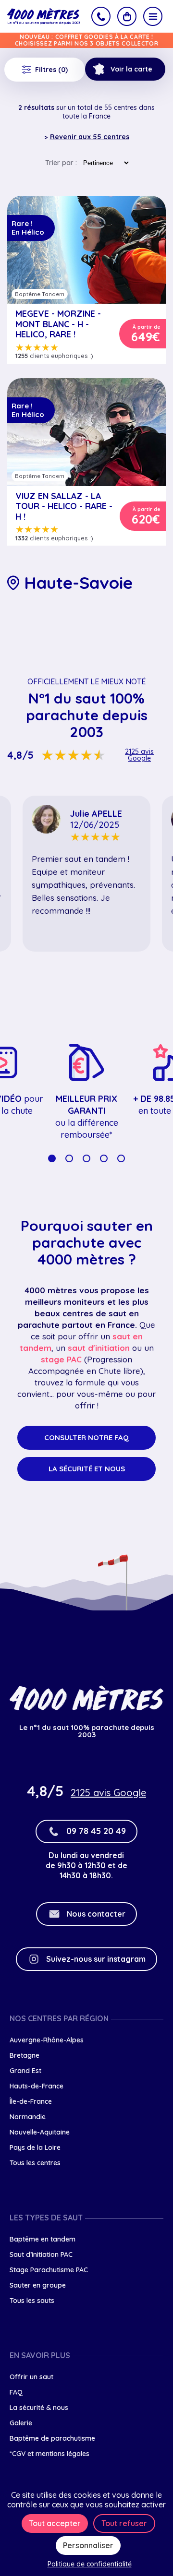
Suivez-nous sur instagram (96, 1959)
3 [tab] (86, 1158)
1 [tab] (52, 1158)
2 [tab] (69, 1158)
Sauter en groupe (38, 2285)
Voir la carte (131, 69)
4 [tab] (104, 1158)
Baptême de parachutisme (52, 2438)
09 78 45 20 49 (96, 1831)
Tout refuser (124, 2523)
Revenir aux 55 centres (90, 137)
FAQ (16, 2392)
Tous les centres (35, 2163)
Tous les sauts (32, 2301)
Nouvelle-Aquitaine (40, 2132)
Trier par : (61, 163)
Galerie (21, 2423)
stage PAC (61, 1359)
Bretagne (25, 2055)
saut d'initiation (99, 1348)
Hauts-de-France (37, 2086)
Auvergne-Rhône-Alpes (47, 2040)
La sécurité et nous (87, 1469)
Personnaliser (88, 2545)
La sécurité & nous (39, 2408)
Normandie (28, 2117)
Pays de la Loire (35, 2147)
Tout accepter (55, 2523)
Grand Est (25, 2071)
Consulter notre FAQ (86, 1437)
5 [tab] (121, 1158)
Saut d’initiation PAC (41, 2254)
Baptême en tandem (43, 2239)
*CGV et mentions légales (49, 2454)
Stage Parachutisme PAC (49, 2270)
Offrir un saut (31, 2377)
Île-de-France (31, 2101)
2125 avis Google (139, 755)
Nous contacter (96, 1914)
